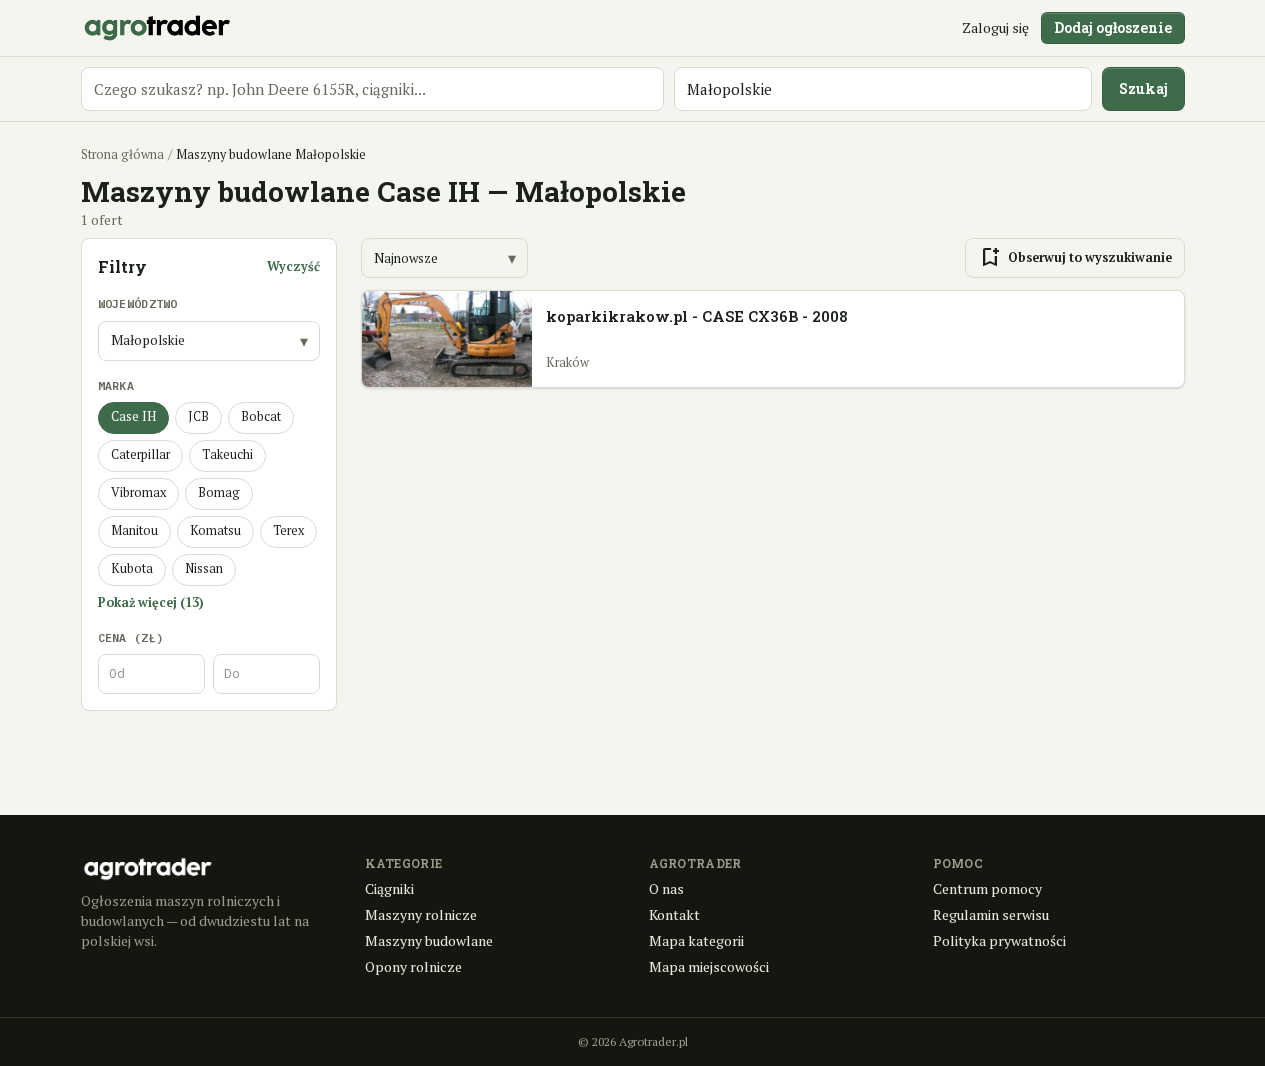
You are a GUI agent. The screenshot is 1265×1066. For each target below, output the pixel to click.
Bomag (219, 492)
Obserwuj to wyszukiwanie (1075, 258)
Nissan (204, 568)
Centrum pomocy (987, 888)
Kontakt (674, 914)
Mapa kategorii (696, 940)
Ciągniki (389, 888)
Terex (288, 530)
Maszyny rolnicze (421, 914)
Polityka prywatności (999, 940)
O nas (666, 888)
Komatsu (215, 530)
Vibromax (138, 492)
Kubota (132, 568)
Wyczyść (293, 266)
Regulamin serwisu (991, 914)
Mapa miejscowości (709, 966)
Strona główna (122, 154)
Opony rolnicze (413, 966)
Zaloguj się (995, 27)
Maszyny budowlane (429, 940)
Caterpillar (140, 454)
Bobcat (261, 416)
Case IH (133, 416)
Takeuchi (227, 454)
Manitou (134, 530)
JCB (198, 416)
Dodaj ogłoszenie (1113, 27)
